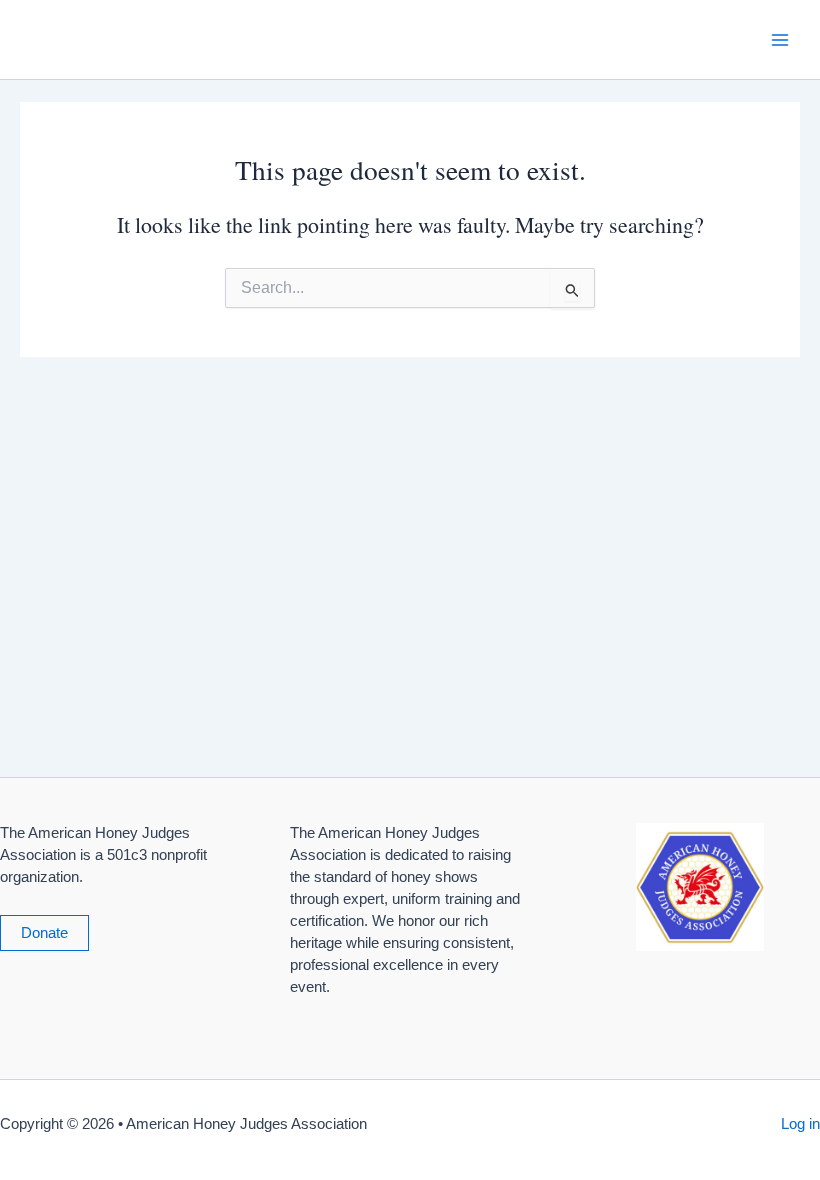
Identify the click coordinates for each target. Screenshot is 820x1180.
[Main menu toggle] (780, 39)
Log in (800, 1124)
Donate (44, 933)
